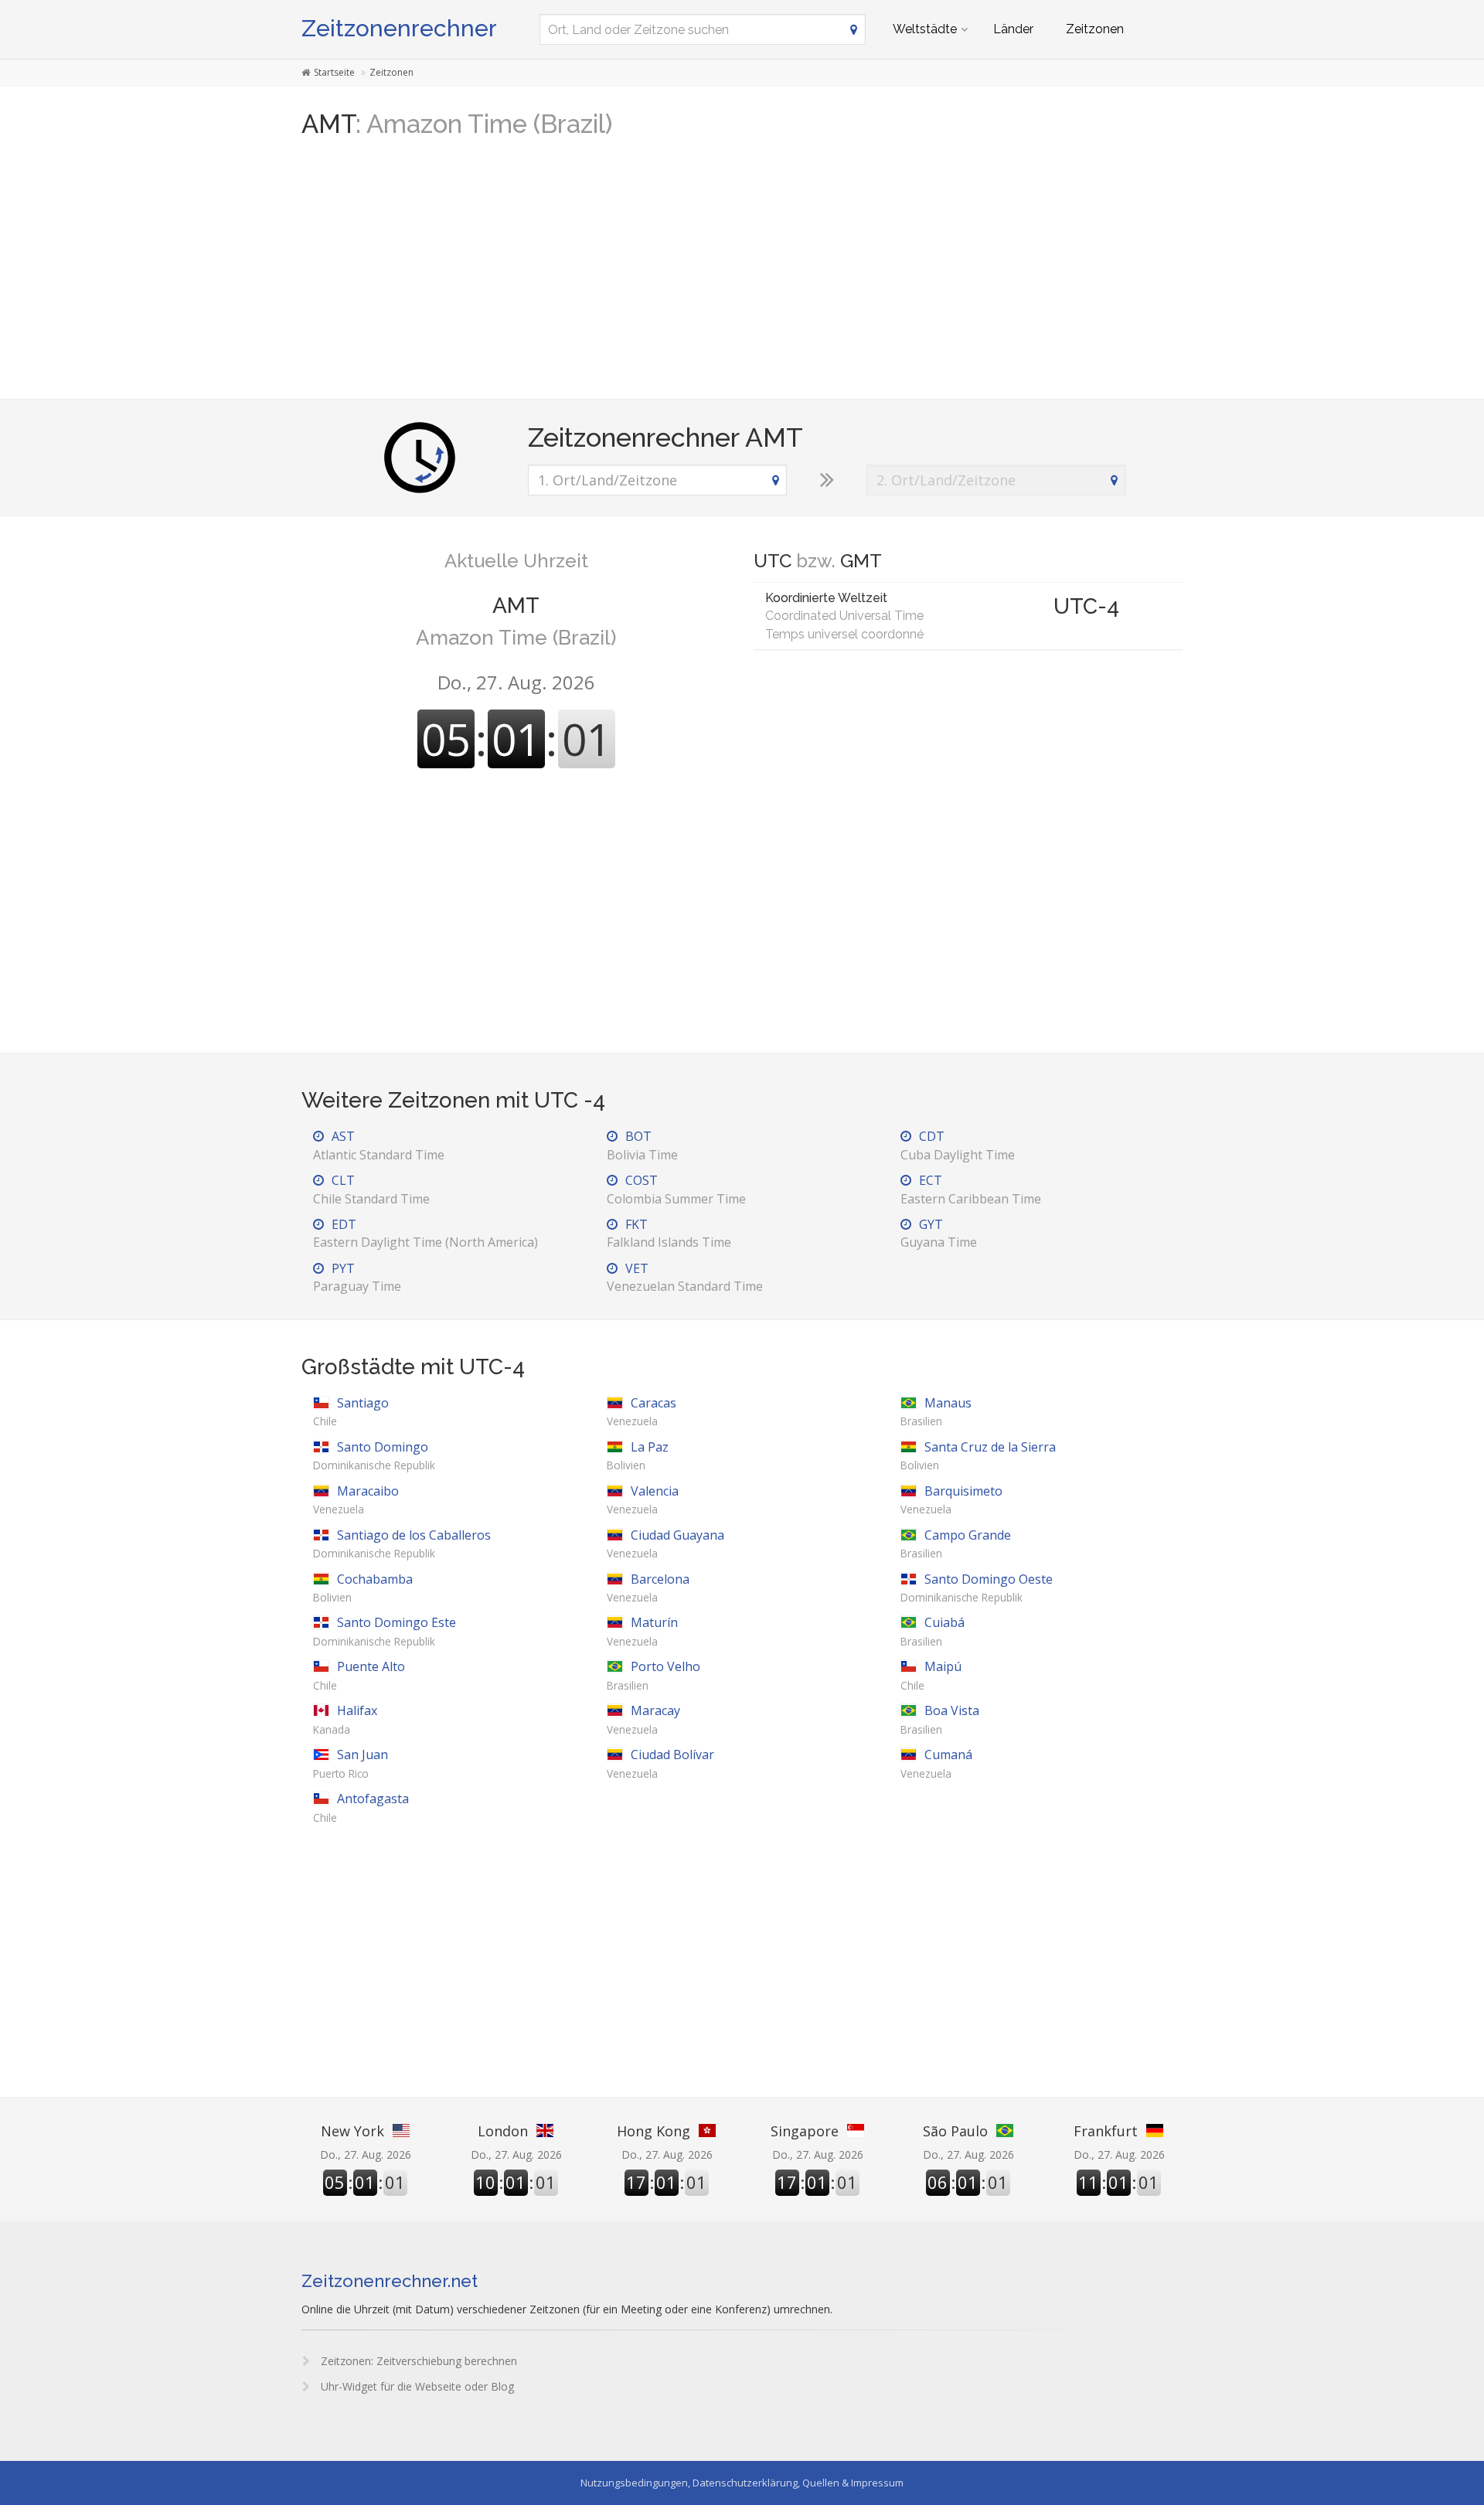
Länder (1013, 29)
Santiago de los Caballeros (402, 1544)
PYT (357, 1277)
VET (685, 1277)
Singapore (805, 2131)
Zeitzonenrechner (399, 28)
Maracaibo (356, 1499)
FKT (669, 1233)
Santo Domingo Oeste (977, 1588)
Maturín (642, 1631)
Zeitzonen (1095, 29)
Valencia (643, 1499)
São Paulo (955, 2131)
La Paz (638, 1455)
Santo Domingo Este (385, 1631)
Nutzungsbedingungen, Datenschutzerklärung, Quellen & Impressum (742, 2483)
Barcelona (648, 1588)
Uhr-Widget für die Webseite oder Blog (416, 2386)
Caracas (642, 1411)
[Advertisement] (742, 275)
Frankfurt (1106, 2131)
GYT (939, 1233)
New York (352, 2131)
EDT (425, 1233)
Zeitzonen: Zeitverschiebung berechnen (417, 2361)
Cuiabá (933, 1631)
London (503, 2131)
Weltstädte (925, 29)
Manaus (936, 1411)
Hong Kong (654, 2131)
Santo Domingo (374, 1455)
